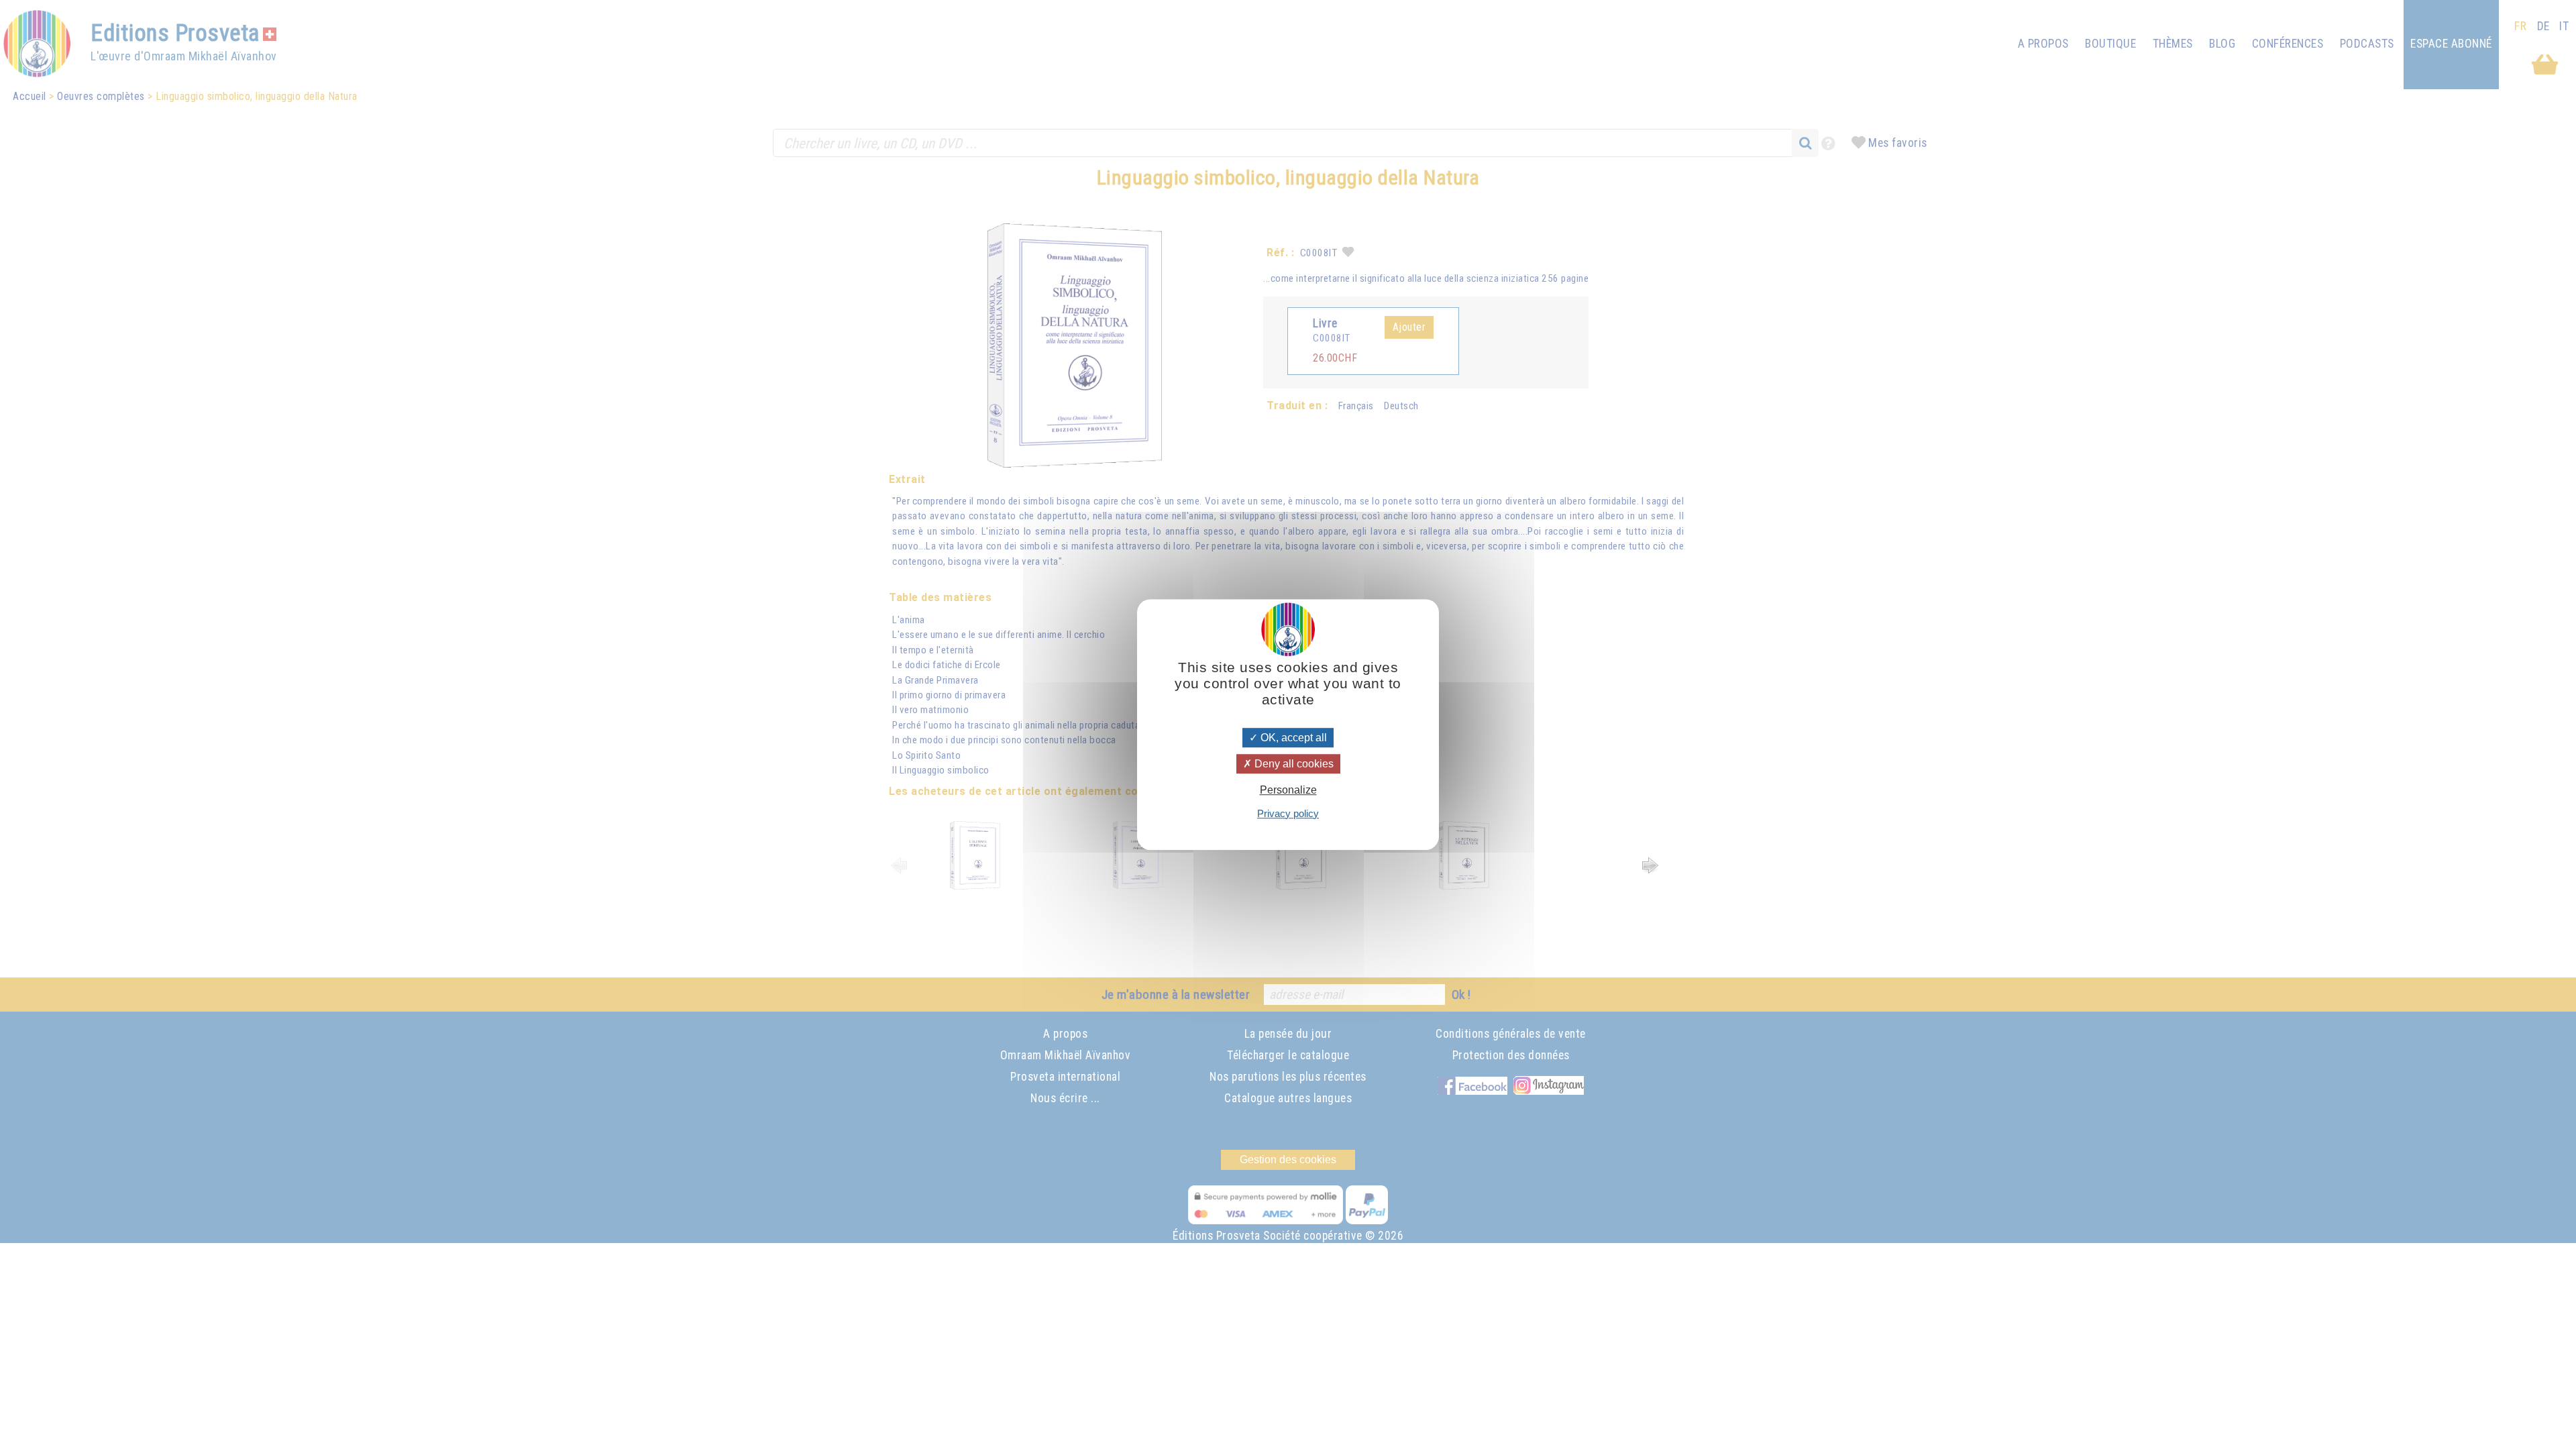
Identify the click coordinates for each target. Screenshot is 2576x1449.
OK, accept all (1292, 738)
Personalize (1288, 791)
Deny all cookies (1293, 764)
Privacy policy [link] (1288, 813)
